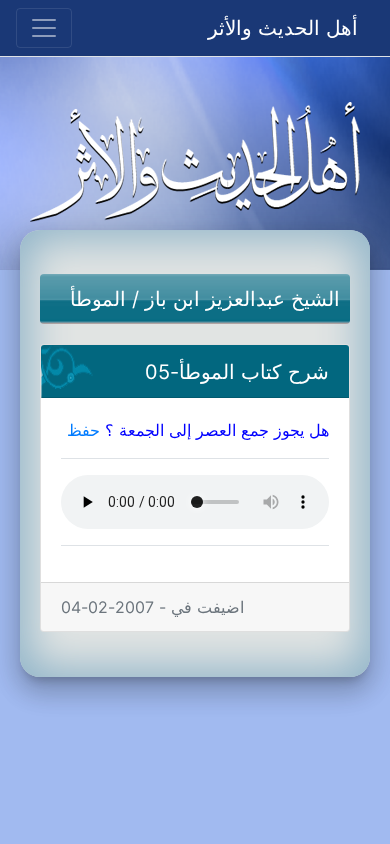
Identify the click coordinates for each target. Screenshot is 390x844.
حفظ (83, 430)
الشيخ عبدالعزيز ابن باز (242, 299)
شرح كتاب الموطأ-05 (237, 372)
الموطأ (98, 299)
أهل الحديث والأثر (283, 28)
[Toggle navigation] (44, 28)
